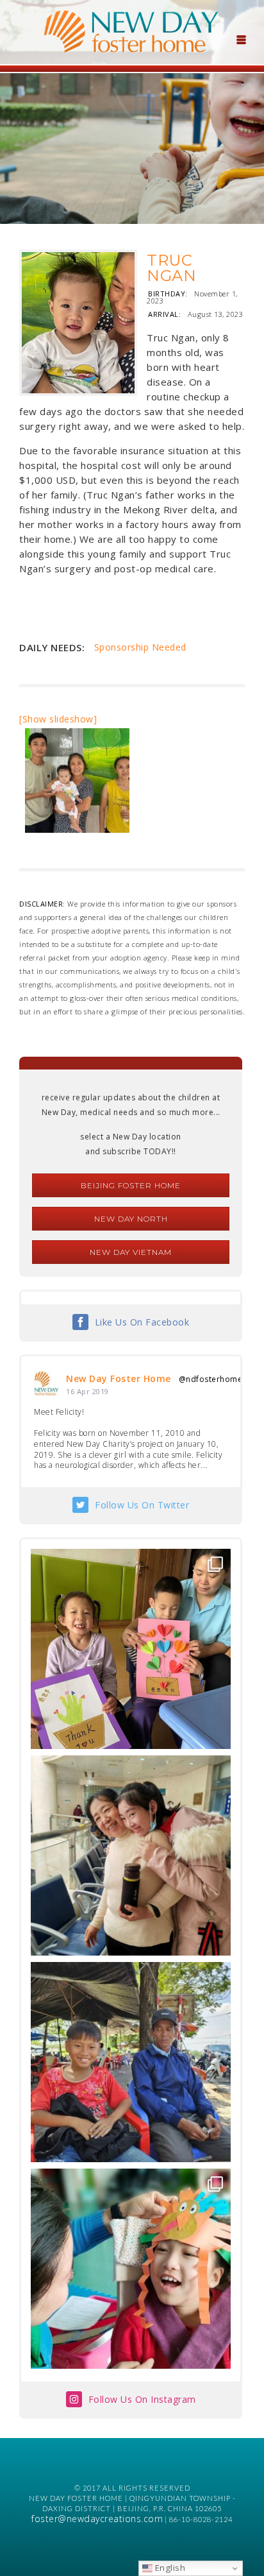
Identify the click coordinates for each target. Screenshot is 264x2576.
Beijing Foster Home (131, 1185)
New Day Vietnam (131, 1252)
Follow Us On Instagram (142, 2399)
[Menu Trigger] (241, 38)
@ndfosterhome (211, 1379)
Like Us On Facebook (142, 1322)
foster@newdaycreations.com (97, 2519)
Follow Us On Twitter (142, 1505)
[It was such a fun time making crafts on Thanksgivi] (131, 2269)
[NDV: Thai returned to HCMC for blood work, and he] (131, 2062)
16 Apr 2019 (87, 1391)
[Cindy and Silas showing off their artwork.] (131, 1649)
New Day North (131, 1219)
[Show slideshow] (58, 719)
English (169, 2568)
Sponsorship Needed (140, 647)
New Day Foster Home (119, 1378)
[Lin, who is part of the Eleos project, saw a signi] (131, 1855)
